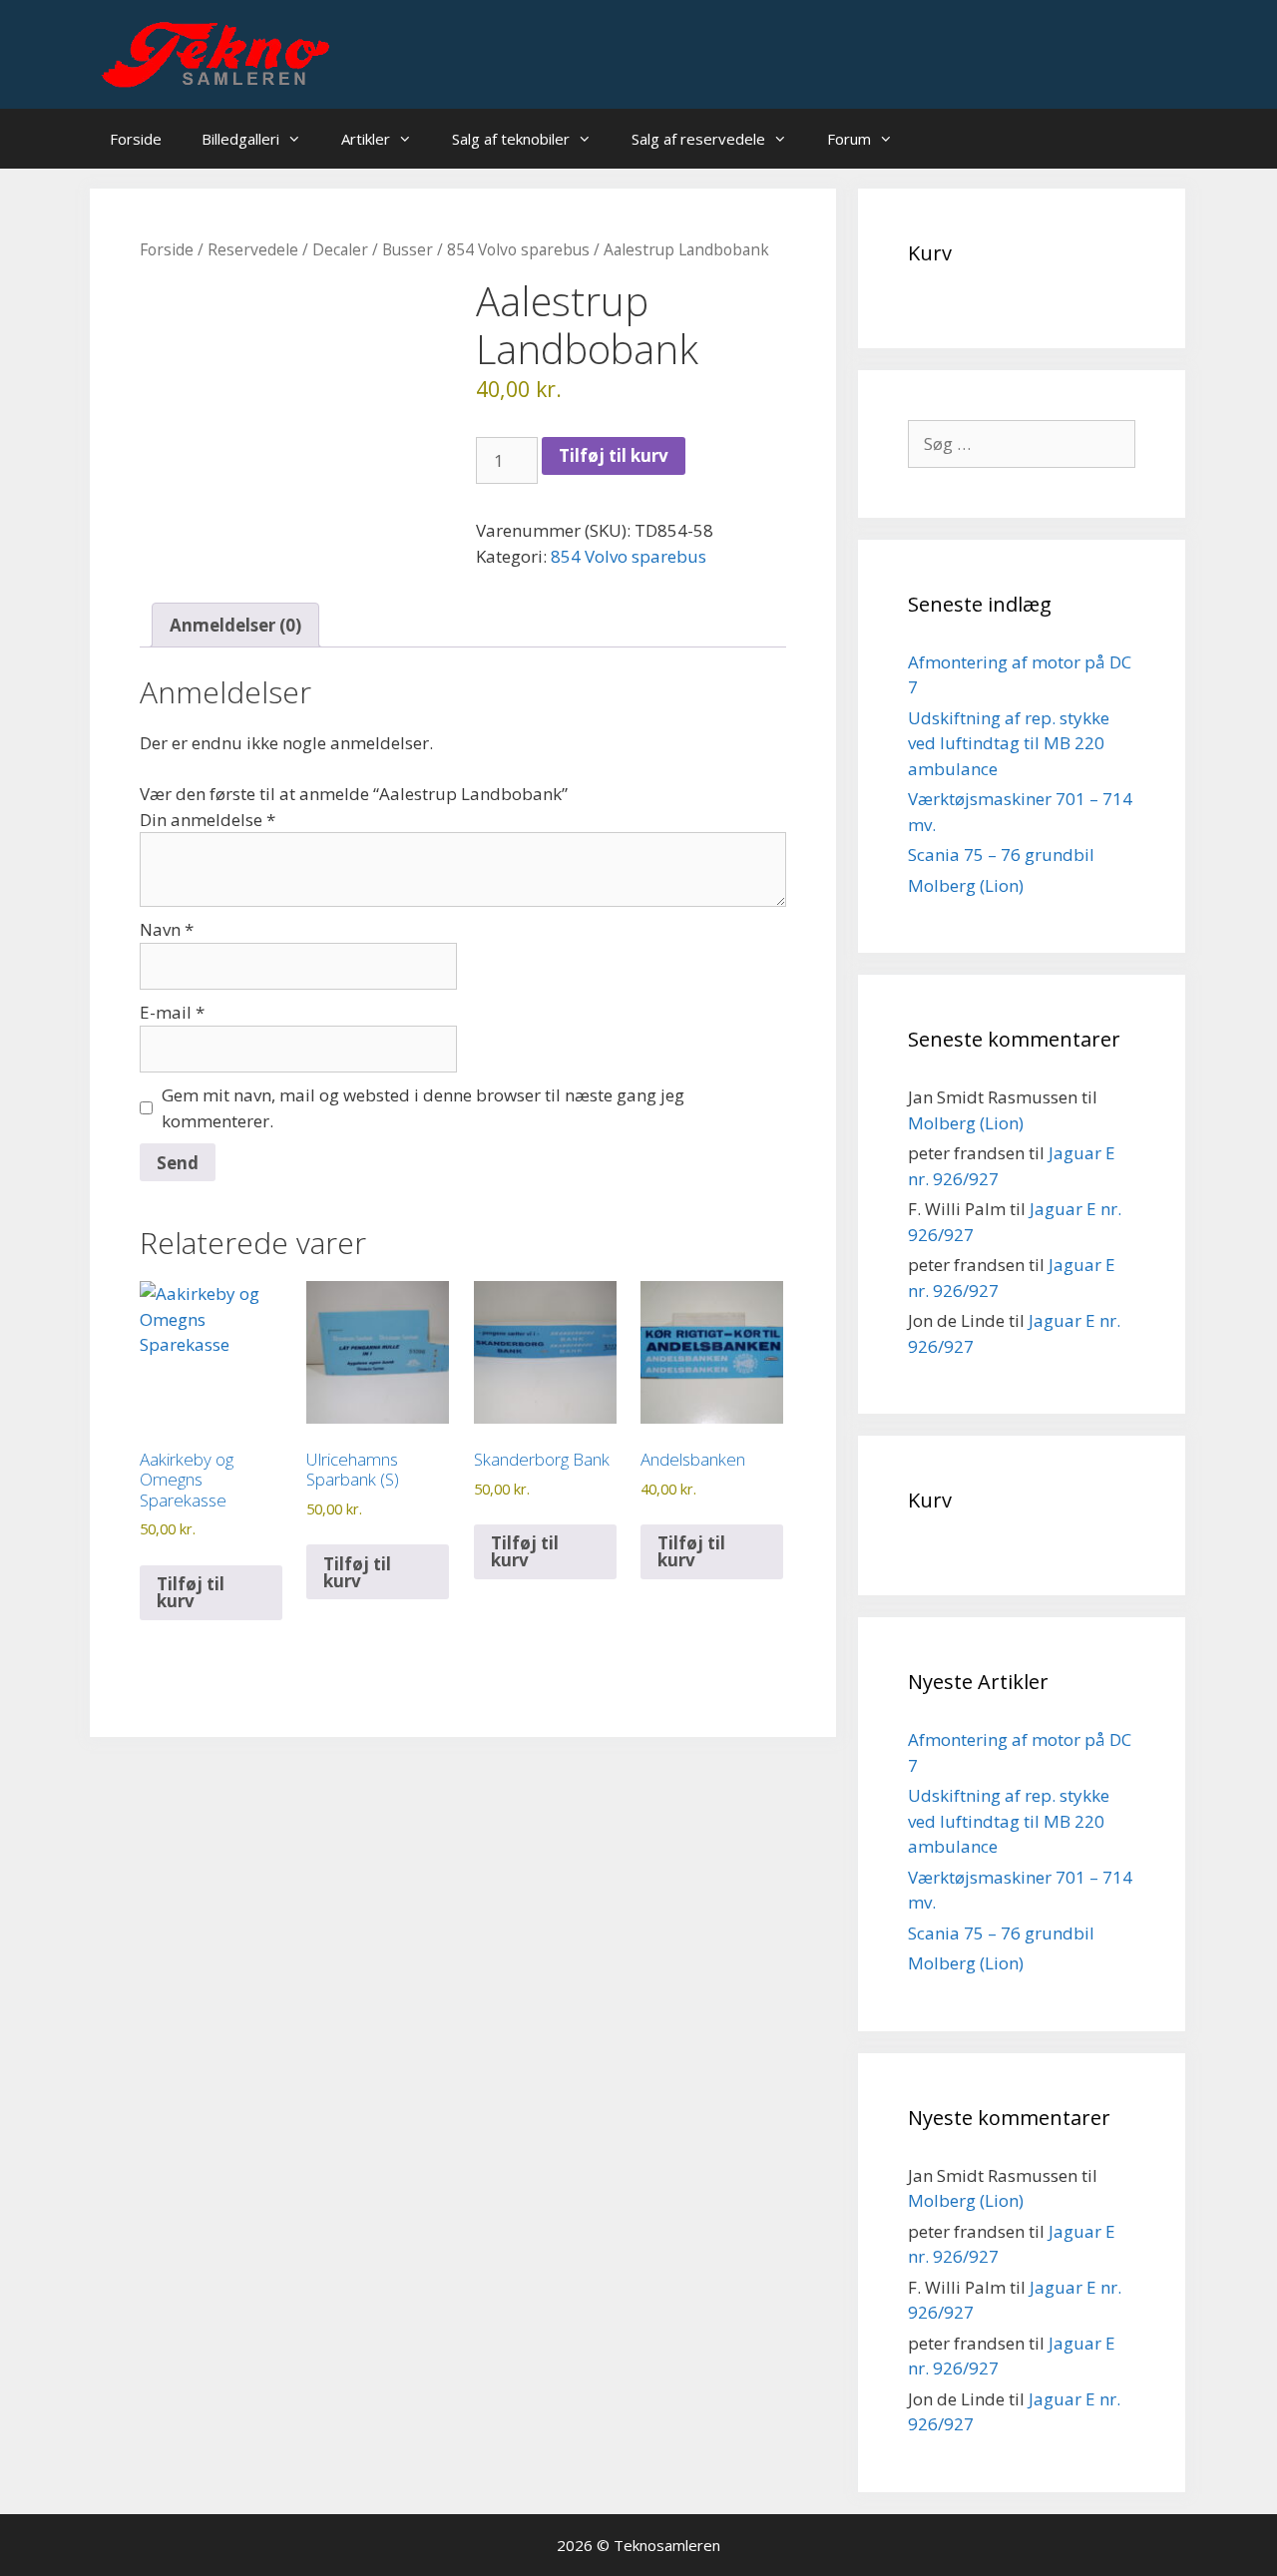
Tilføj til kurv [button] (191, 1592)
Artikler (366, 139)
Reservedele (253, 249)
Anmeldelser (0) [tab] (235, 625)
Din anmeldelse (208, 820)
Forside (136, 139)
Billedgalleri (240, 139)
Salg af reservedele (698, 139)
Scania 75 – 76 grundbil (1001, 855)
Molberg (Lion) (966, 885)
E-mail (172, 1012)
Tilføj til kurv (614, 455)
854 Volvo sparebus (518, 249)
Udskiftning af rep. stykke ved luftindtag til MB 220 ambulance (1009, 743)
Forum (849, 139)
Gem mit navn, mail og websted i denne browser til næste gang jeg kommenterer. (423, 1108)
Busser (408, 249)
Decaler (340, 249)
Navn (167, 929)
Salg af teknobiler (511, 139)
